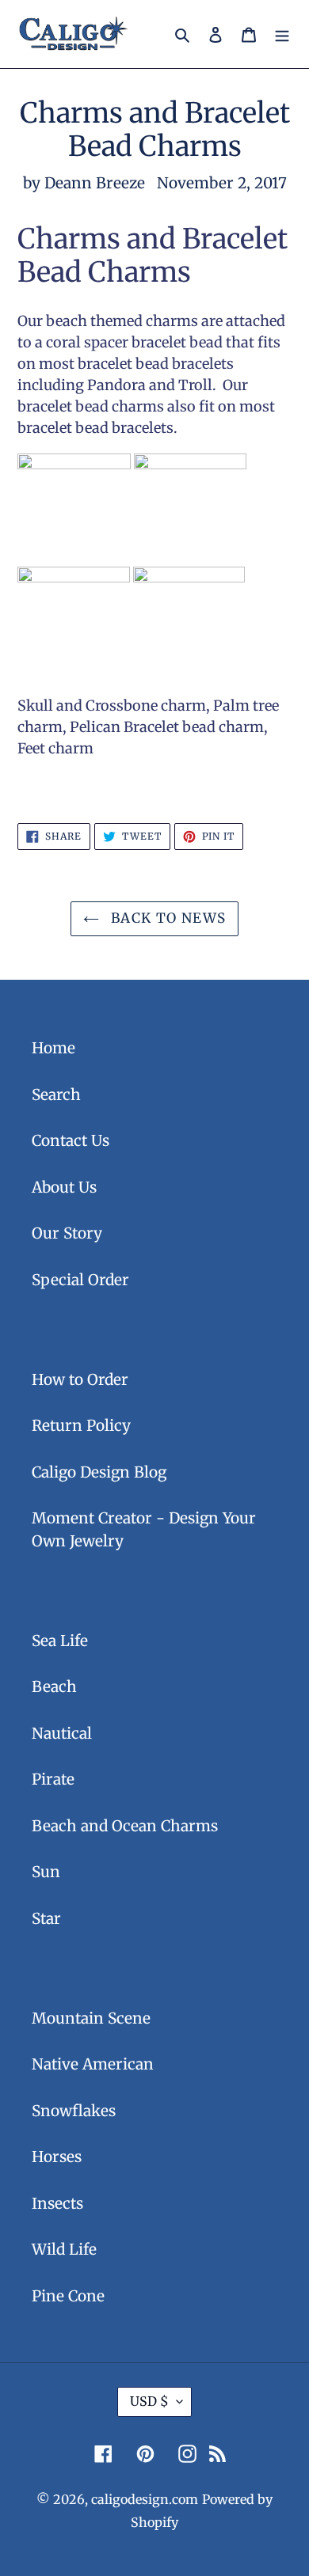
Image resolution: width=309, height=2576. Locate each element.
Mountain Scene (91, 2018)
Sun (46, 1872)
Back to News (167, 918)
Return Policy (81, 1425)
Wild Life (64, 2249)
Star (46, 1918)
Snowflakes (74, 2111)
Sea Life (60, 1641)
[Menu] (282, 34)
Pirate (53, 1779)
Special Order (80, 1280)
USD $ (149, 2401)
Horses (57, 2157)
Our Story (67, 1233)
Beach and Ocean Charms (125, 1826)
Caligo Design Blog (99, 1472)
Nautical (62, 1733)
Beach (54, 1686)
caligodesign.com (145, 2499)
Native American (93, 2064)
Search (56, 1095)
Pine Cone (68, 2296)
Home (53, 1048)
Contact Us (71, 1140)
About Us (64, 1187)
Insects (57, 2203)
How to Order (80, 1379)
